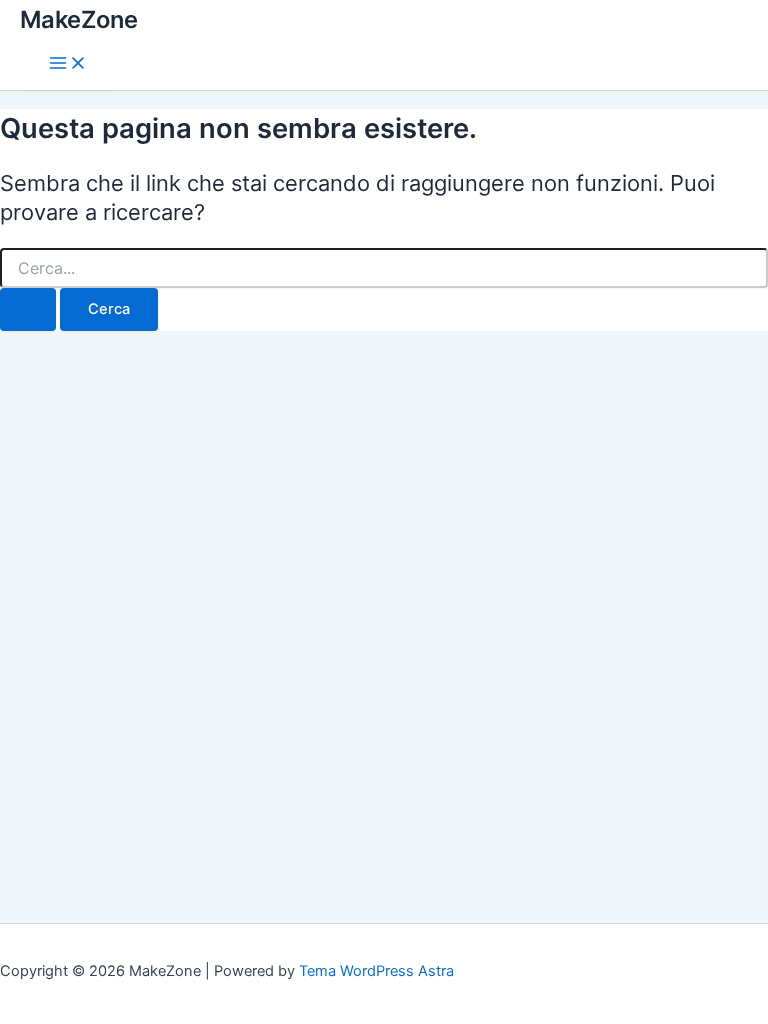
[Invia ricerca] (28, 309)
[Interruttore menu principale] (68, 64)
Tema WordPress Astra (376, 971)
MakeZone (79, 19)
